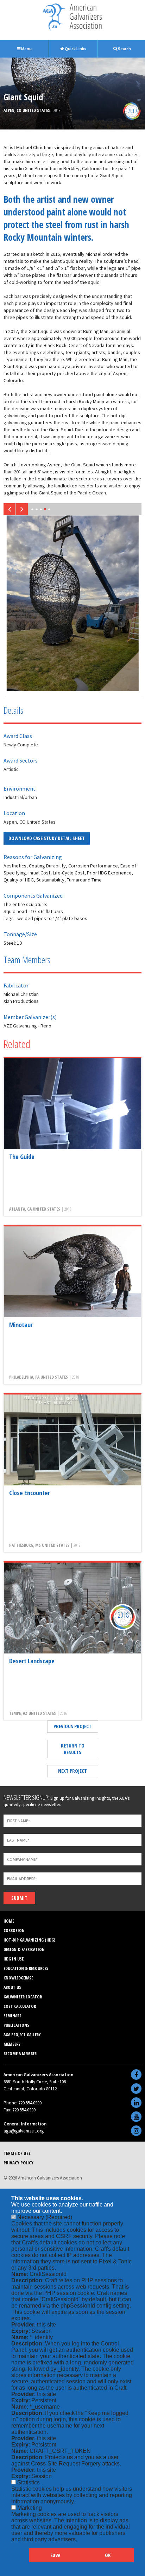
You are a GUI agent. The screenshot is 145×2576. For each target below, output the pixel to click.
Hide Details (20, 2559)
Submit (19, 1898)
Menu (26, 49)
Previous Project (72, 1726)
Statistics (29, 2482)
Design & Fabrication (24, 1949)
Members (12, 2044)
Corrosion (14, 1931)
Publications (16, 2025)
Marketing (30, 2508)
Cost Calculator (20, 2006)
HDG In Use (14, 1959)
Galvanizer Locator (23, 1997)
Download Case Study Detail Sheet (47, 838)
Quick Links (75, 49)
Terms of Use (17, 2153)
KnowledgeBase (18, 1978)
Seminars (12, 2016)
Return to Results (73, 1749)
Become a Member (20, 2054)
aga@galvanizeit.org (24, 2131)
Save (55, 2555)
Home (9, 1921)
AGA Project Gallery (22, 2035)
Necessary (45, 2217)
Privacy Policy (18, 2163)
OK (108, 2555)
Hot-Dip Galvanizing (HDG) (29, 1940)
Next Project (72, 1771)
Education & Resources (26, 1968)
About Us (12, 1987)
